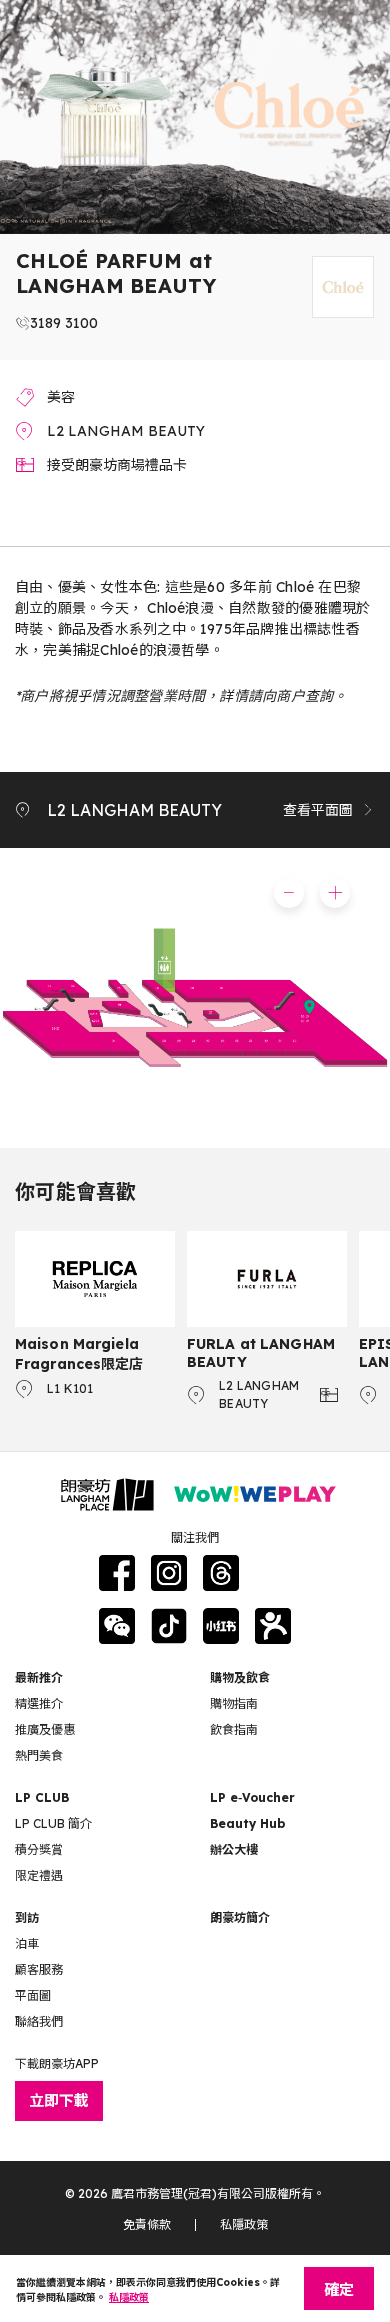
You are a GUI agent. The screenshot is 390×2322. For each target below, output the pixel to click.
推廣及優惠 (45, 1729)
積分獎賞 (39, 1849)
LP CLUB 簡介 (53, 1823)
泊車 (27, 1943)
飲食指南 (234, 1729)
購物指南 (234, 1703)
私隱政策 (244, 2224)
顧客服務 (39, 1969)
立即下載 (59, 2100)
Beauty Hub (247, 1823)
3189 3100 (64, 323)
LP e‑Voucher (252, 1797)
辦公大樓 (234, 1849)
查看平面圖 (318, 810)
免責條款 (147, 2224)
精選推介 (39, 1703)
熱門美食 (39, 1755)
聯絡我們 (39, 2021)
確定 (339, 2289)
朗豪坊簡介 (240, 1917)
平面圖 (33, 1995)
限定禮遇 (39, 1875)
